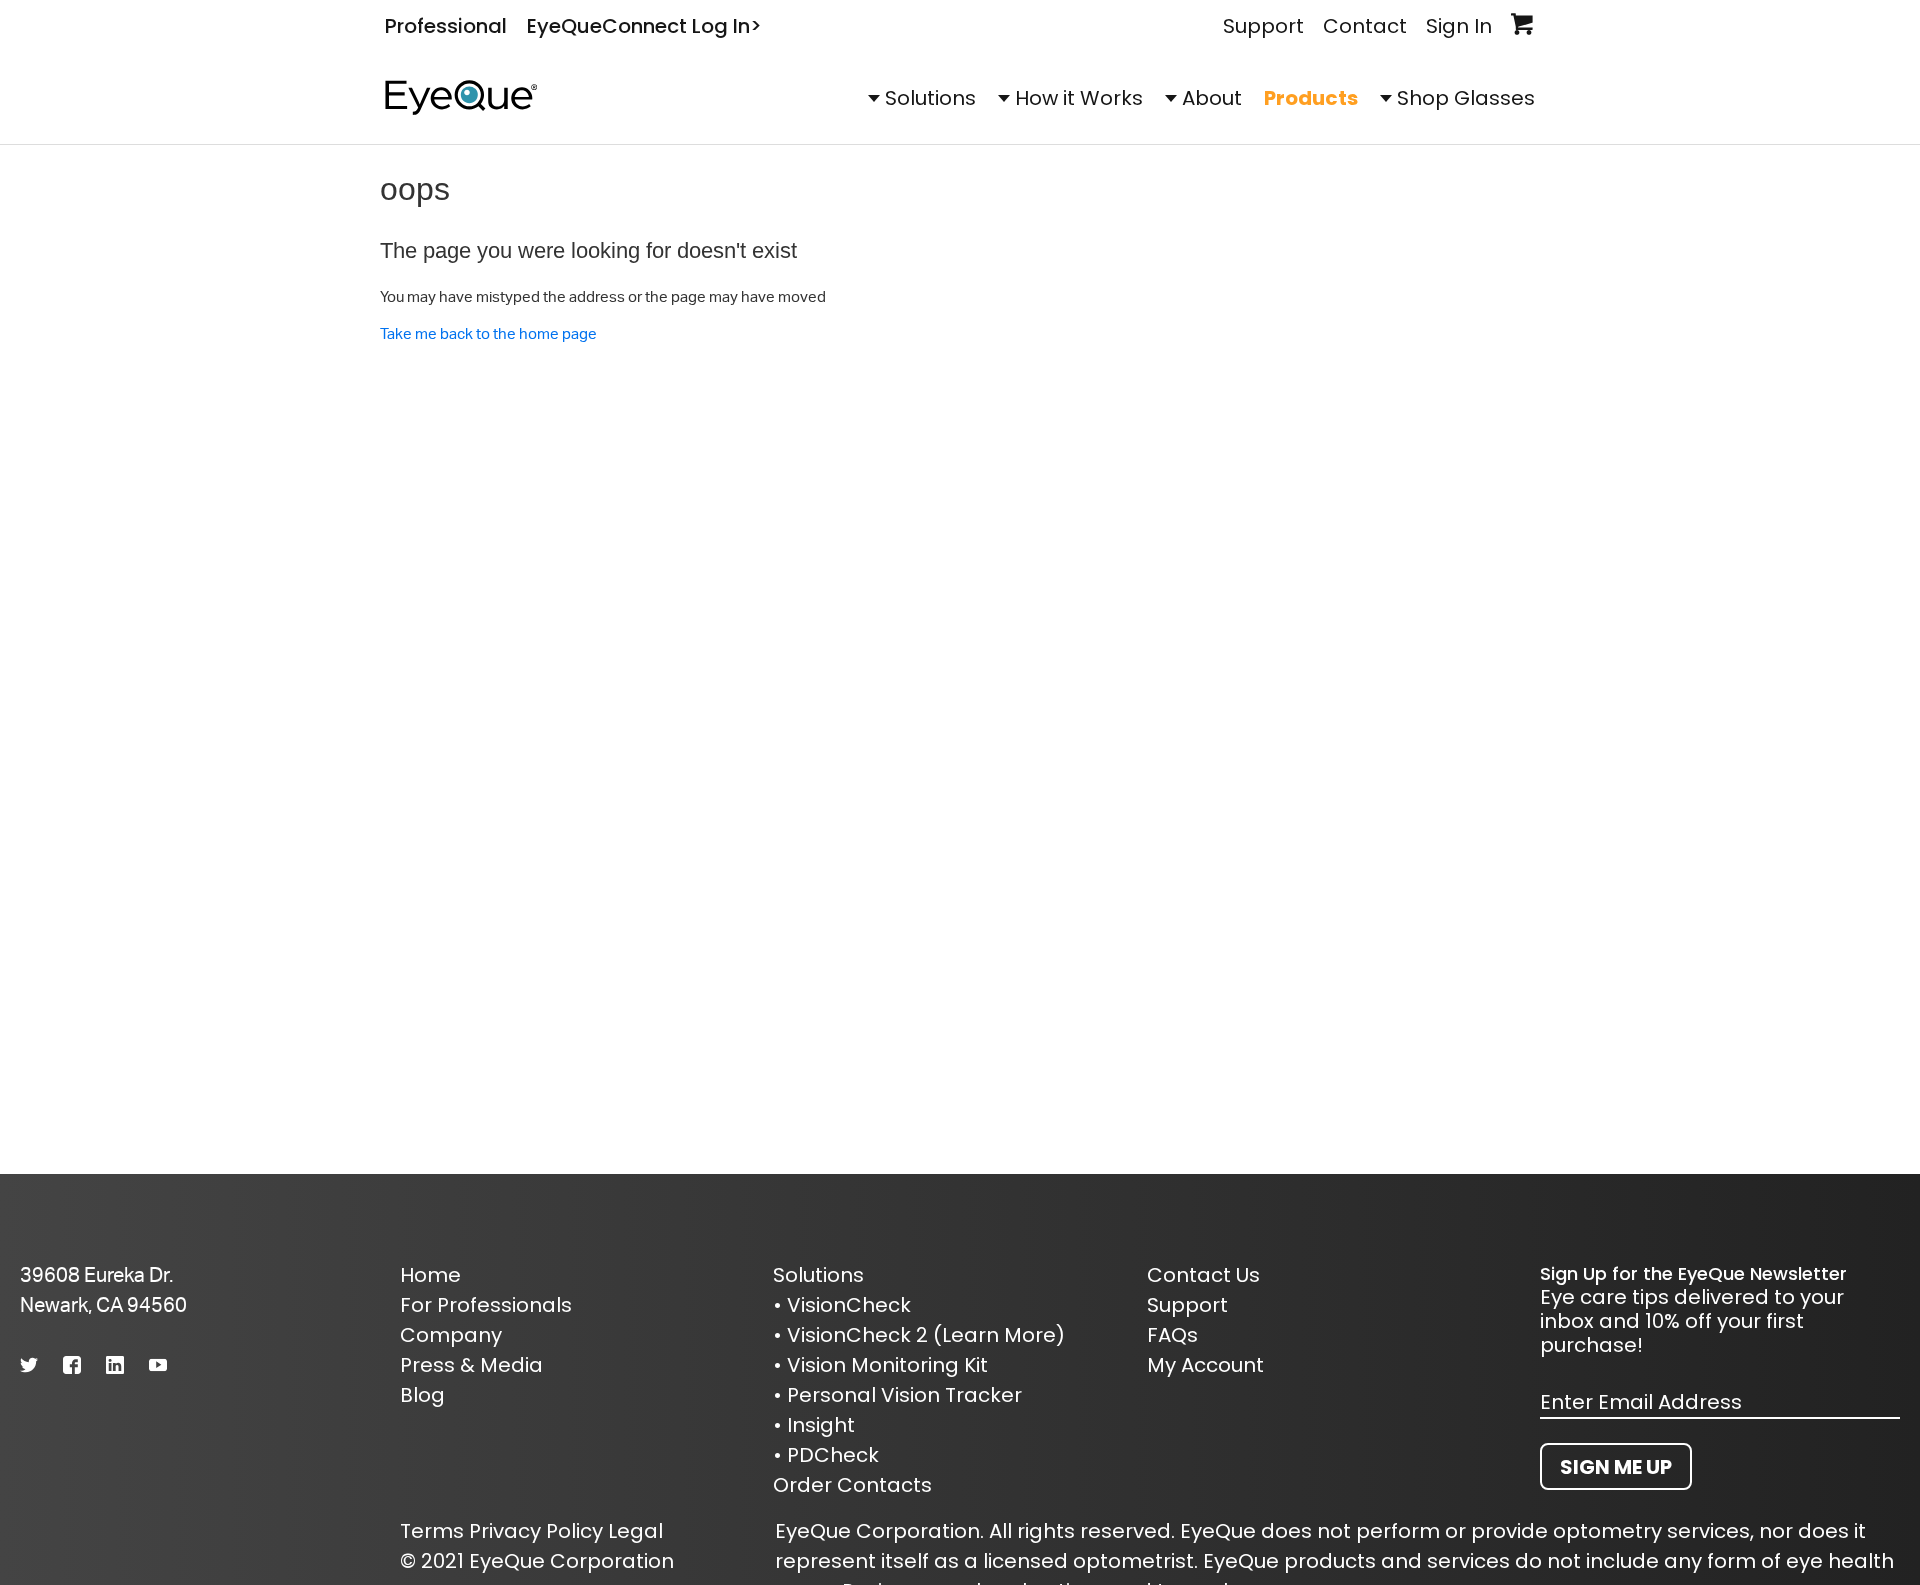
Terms (432, 1531)
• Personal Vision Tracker (897, 1395)
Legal (635, 1531)
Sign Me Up (1616, 1467)
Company (451, 1335)
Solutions (930, 98)
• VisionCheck (842, 1305)
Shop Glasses (1466, 98)
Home (430, 1275)
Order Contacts (852, 1485)
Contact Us (1203, 1275)
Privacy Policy (536, 1531)
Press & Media (471, 1365)
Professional (446, 26)
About (1212, 98)
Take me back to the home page (488, 333)
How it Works (1079, 98)
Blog (422, 1395)
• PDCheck (826, 1455)
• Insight (814, 1425)
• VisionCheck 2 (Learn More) (919, 1335)
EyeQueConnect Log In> (644, 26)
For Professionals (486, 1305)
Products (1311, 98)
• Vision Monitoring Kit (880, 1365)
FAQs (1172, 1335)
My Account (1205, 1365)
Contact (1365, 26)
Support (1263, 26)
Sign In (1459, 26)
